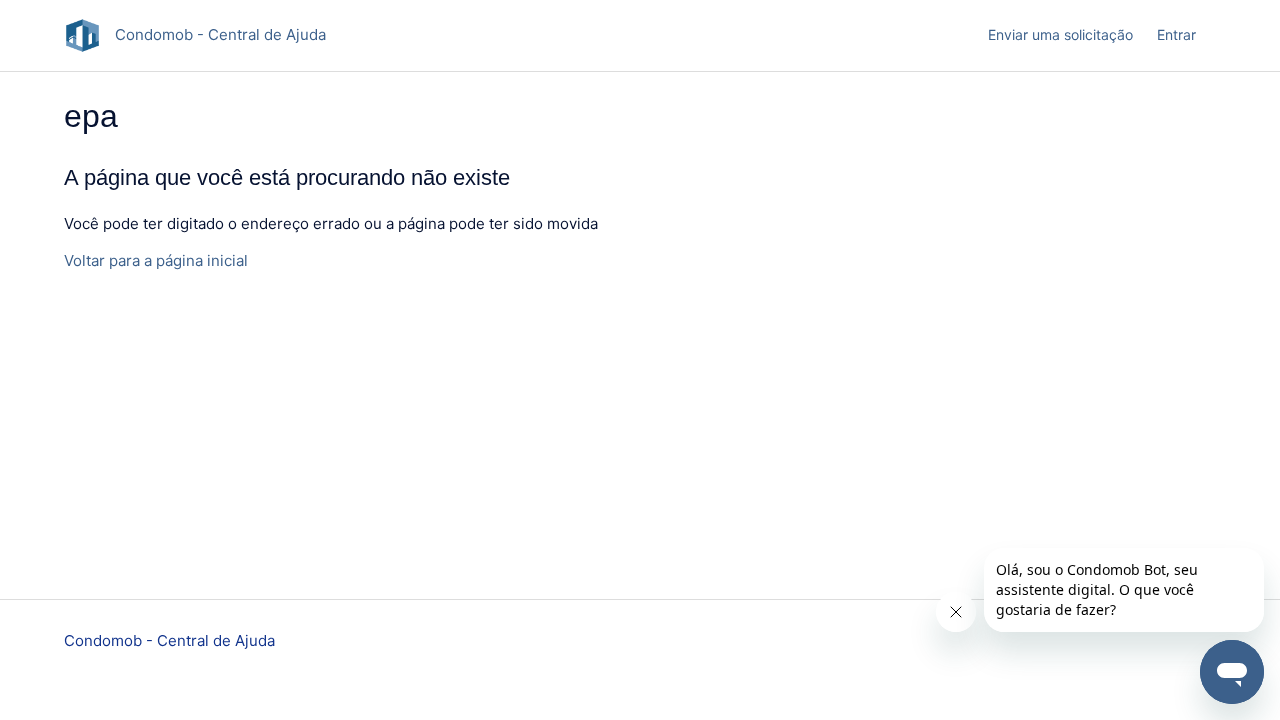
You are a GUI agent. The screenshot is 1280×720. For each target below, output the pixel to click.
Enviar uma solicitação (1060, 34)
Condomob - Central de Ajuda (169, 640)
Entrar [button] (1176, 34)
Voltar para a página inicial (156, 260)
